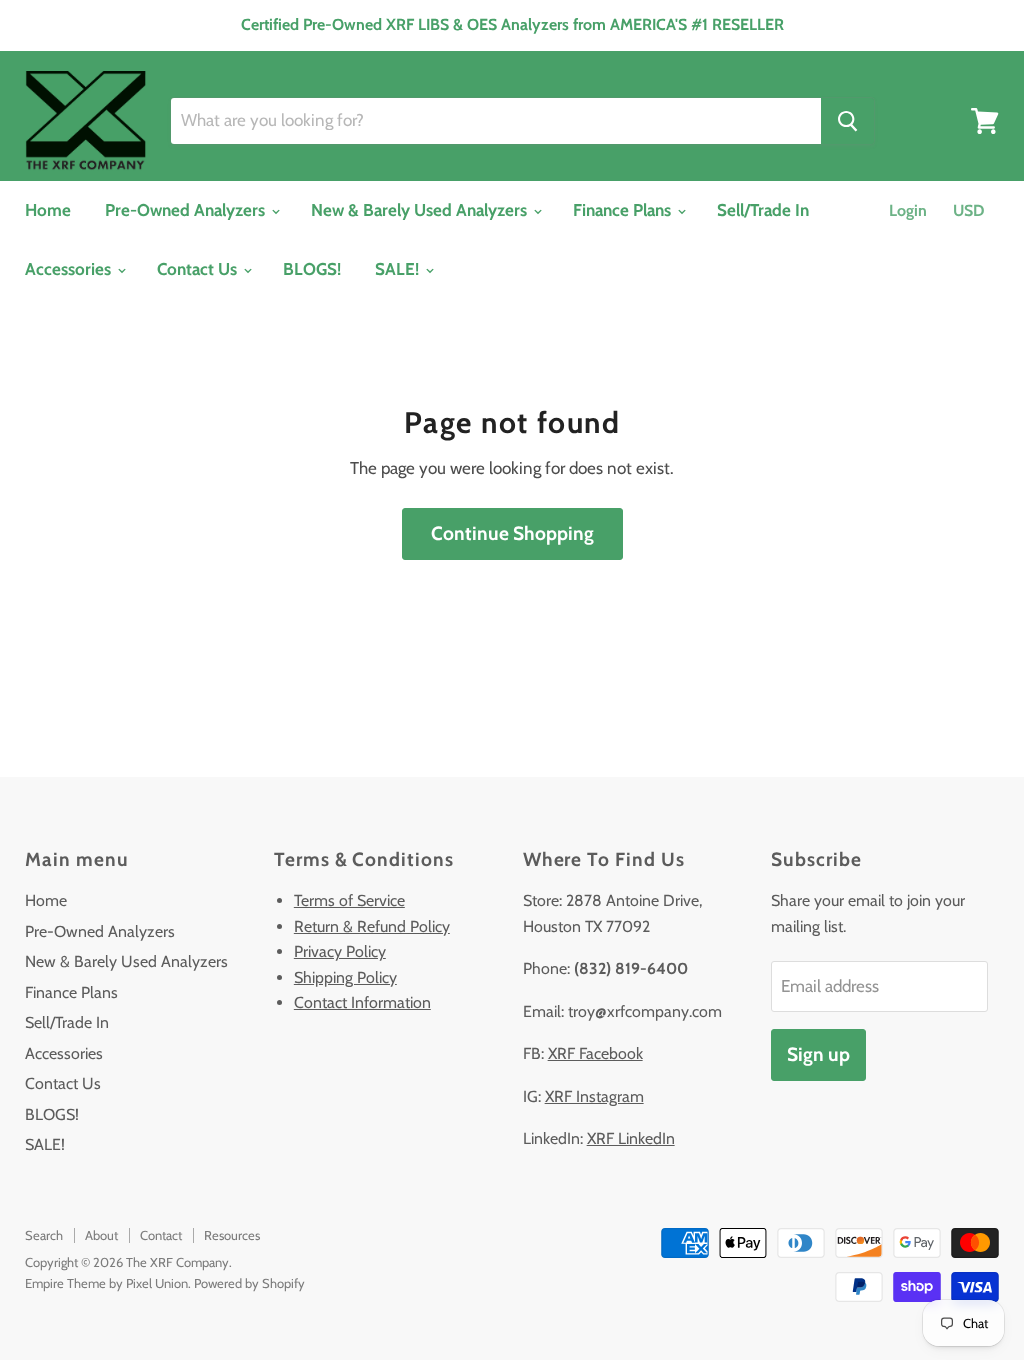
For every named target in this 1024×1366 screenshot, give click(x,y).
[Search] (847, 121)
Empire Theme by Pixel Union (106, 1283)
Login (908, 210)
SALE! (399, 269)
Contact (161, 1235)
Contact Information (362, 1002)
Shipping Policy (345, 977)
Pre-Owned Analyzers (187, 210)
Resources (232, 1235)
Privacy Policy (340, 951)
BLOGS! (312, 269)
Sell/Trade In (763, 210)
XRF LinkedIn (631, 1138)
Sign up (818, 1054)
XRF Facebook (595, 1053)
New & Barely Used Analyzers (421, 210)
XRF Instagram (594, 1096)
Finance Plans (624, 210)
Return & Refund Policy (372, 926)
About (101, 1235)
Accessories (70, 269)
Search (44, 1235)
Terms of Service (349, 900)
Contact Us (199, 269)
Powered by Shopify (249, 1283)
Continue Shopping (512, 533)
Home (48, 210)
